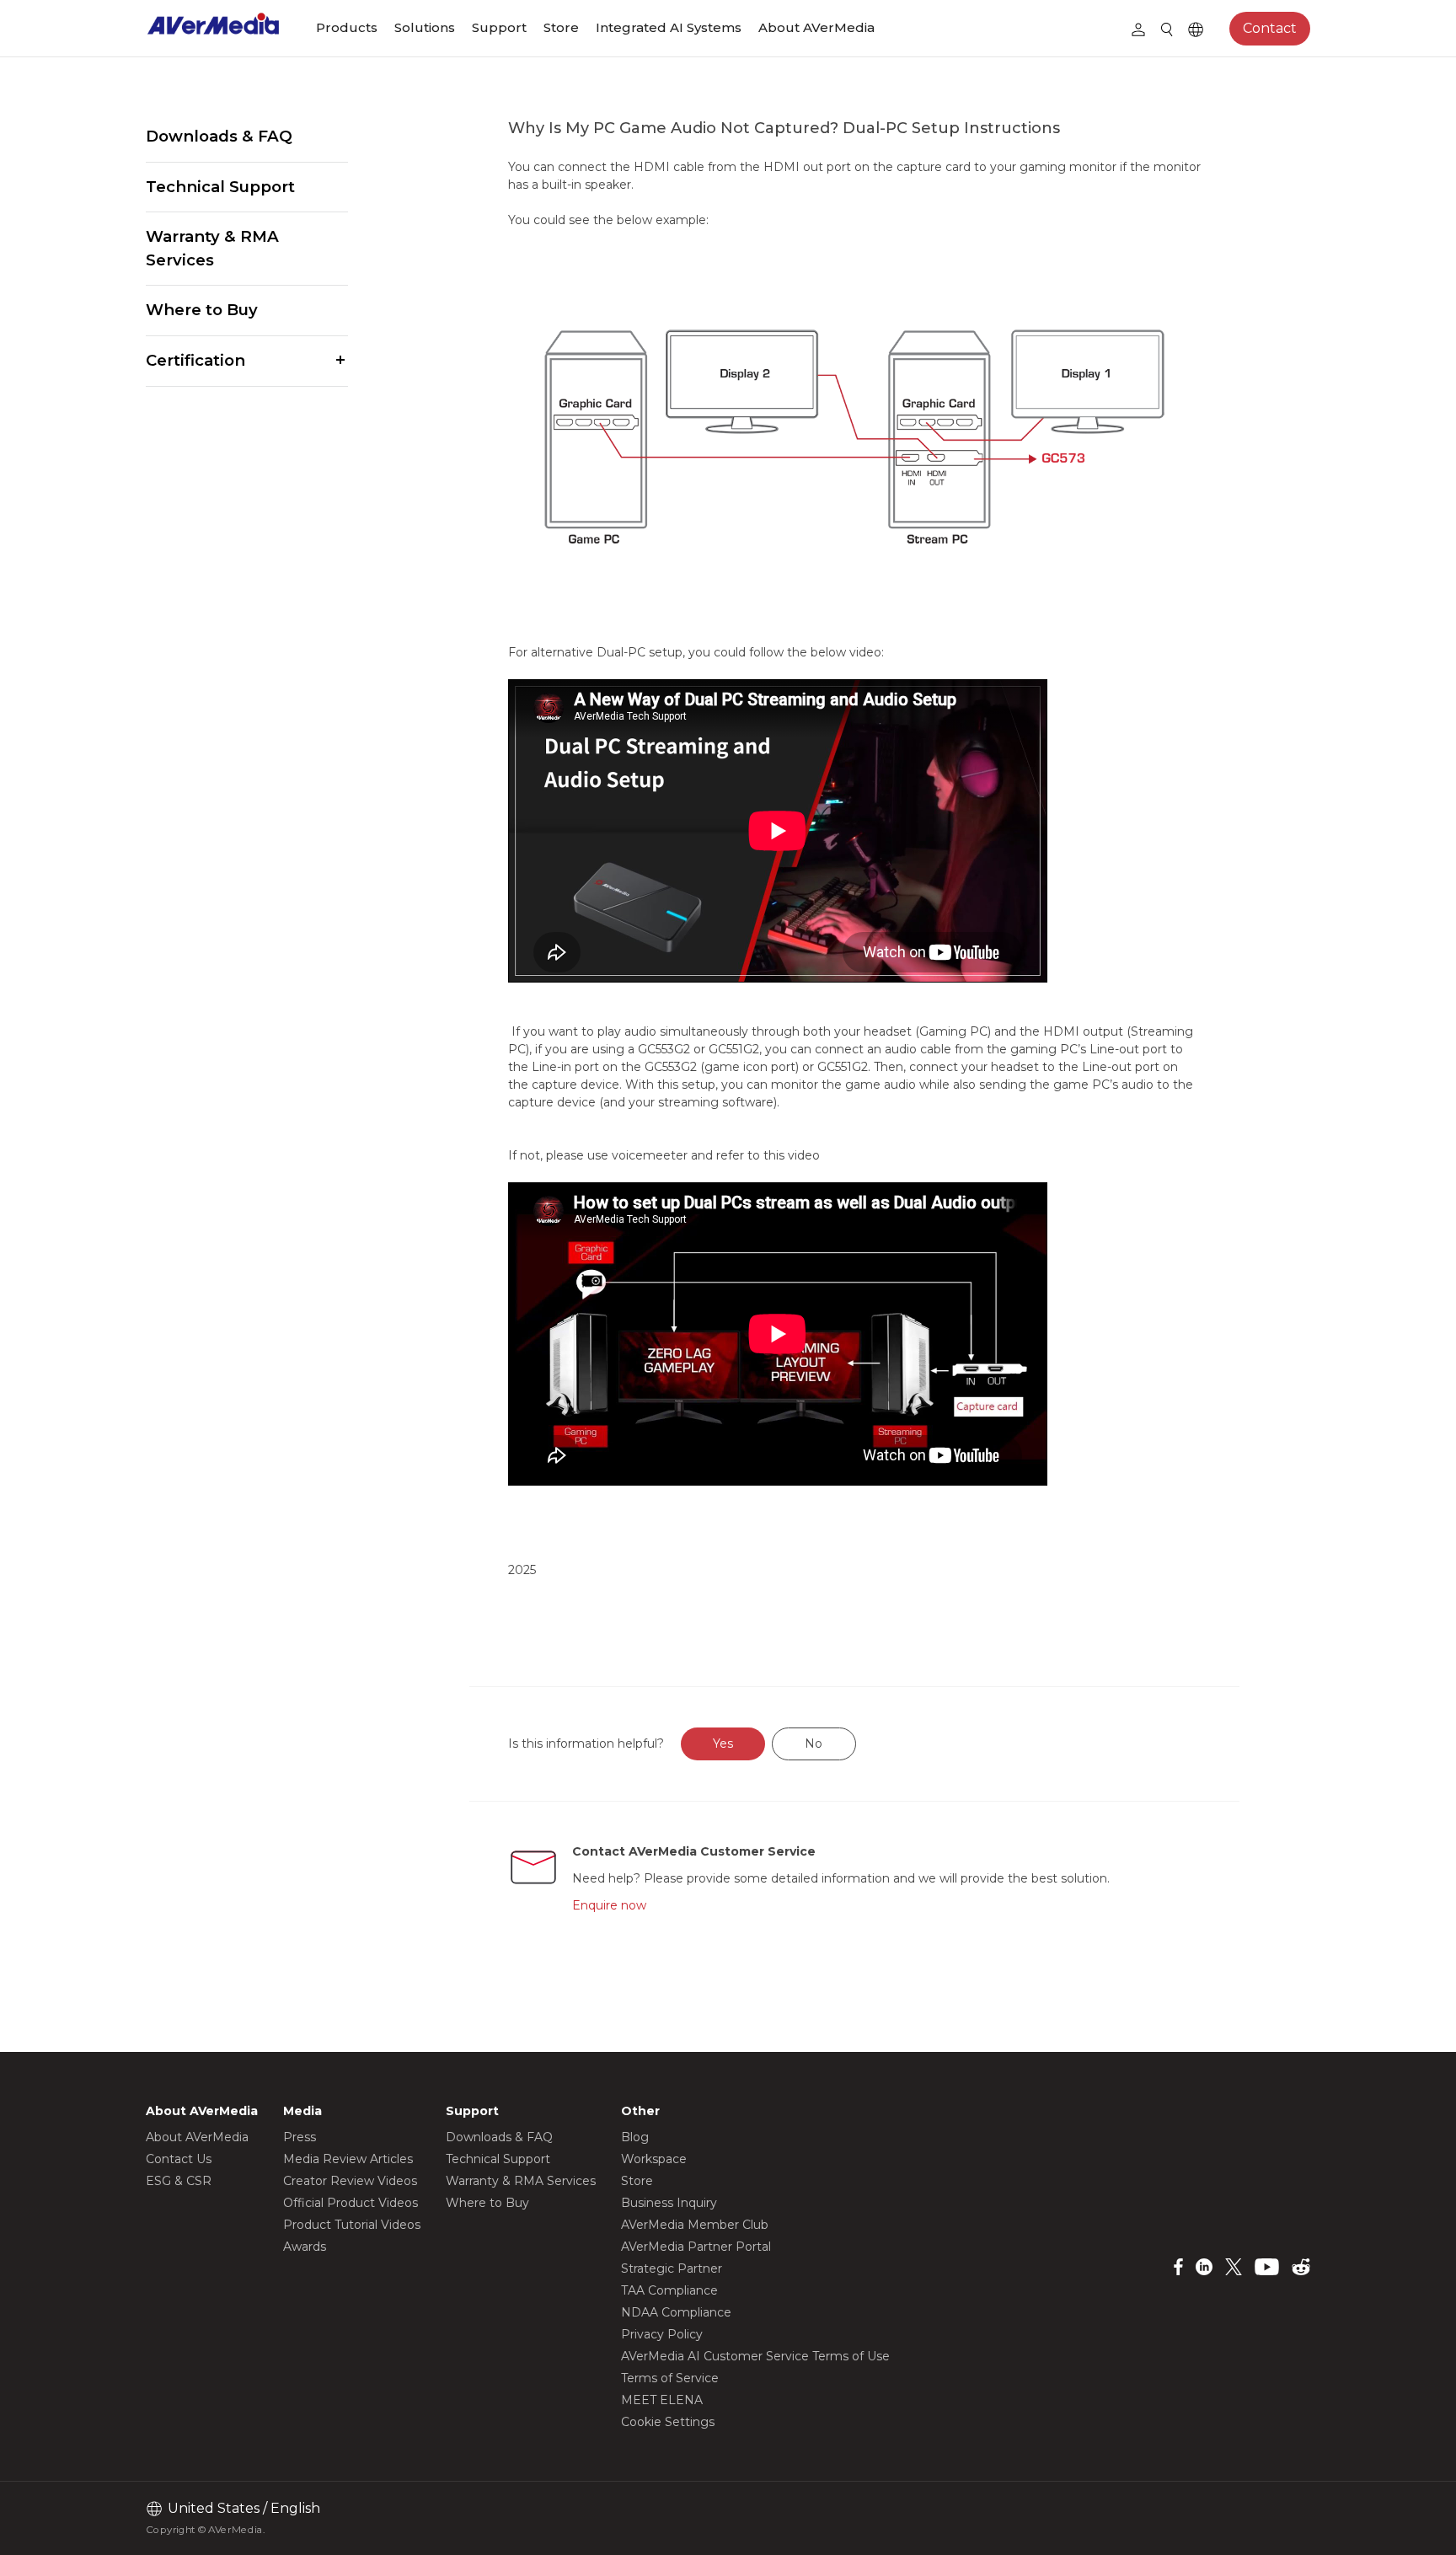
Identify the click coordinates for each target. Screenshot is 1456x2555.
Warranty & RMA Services (212, 248)
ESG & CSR (179, 2181)
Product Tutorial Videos (352, 2225)
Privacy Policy (662, 2334)
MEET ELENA (662, 2400)
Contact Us (179, 2159)
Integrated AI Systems (669, 27)
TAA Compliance (669, 2290)
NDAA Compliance (676, 2312)
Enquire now (609, 1905)
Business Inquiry (669, 2203)
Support (499, 27)
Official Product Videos (351, 2203)
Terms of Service (670, 2378)
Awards (305, 2247)
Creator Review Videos (350, 2181)
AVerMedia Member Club (695, 2225)
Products (347, 27)
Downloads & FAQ (219, 136)
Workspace (654, 2159)
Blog (635, 2137)
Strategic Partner (672, 2268)
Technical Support (220, 187)
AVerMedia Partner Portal (696, 2247)
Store (561, 27)
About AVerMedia (816, 27)
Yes (723, 1744)
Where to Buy (202, 310)
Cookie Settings (668, 2422)
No (814, 1744)
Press (300, 2137)
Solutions (425, 27)
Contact (1270, 28)
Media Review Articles (348, 2159)
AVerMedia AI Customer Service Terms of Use (755, 2356)
